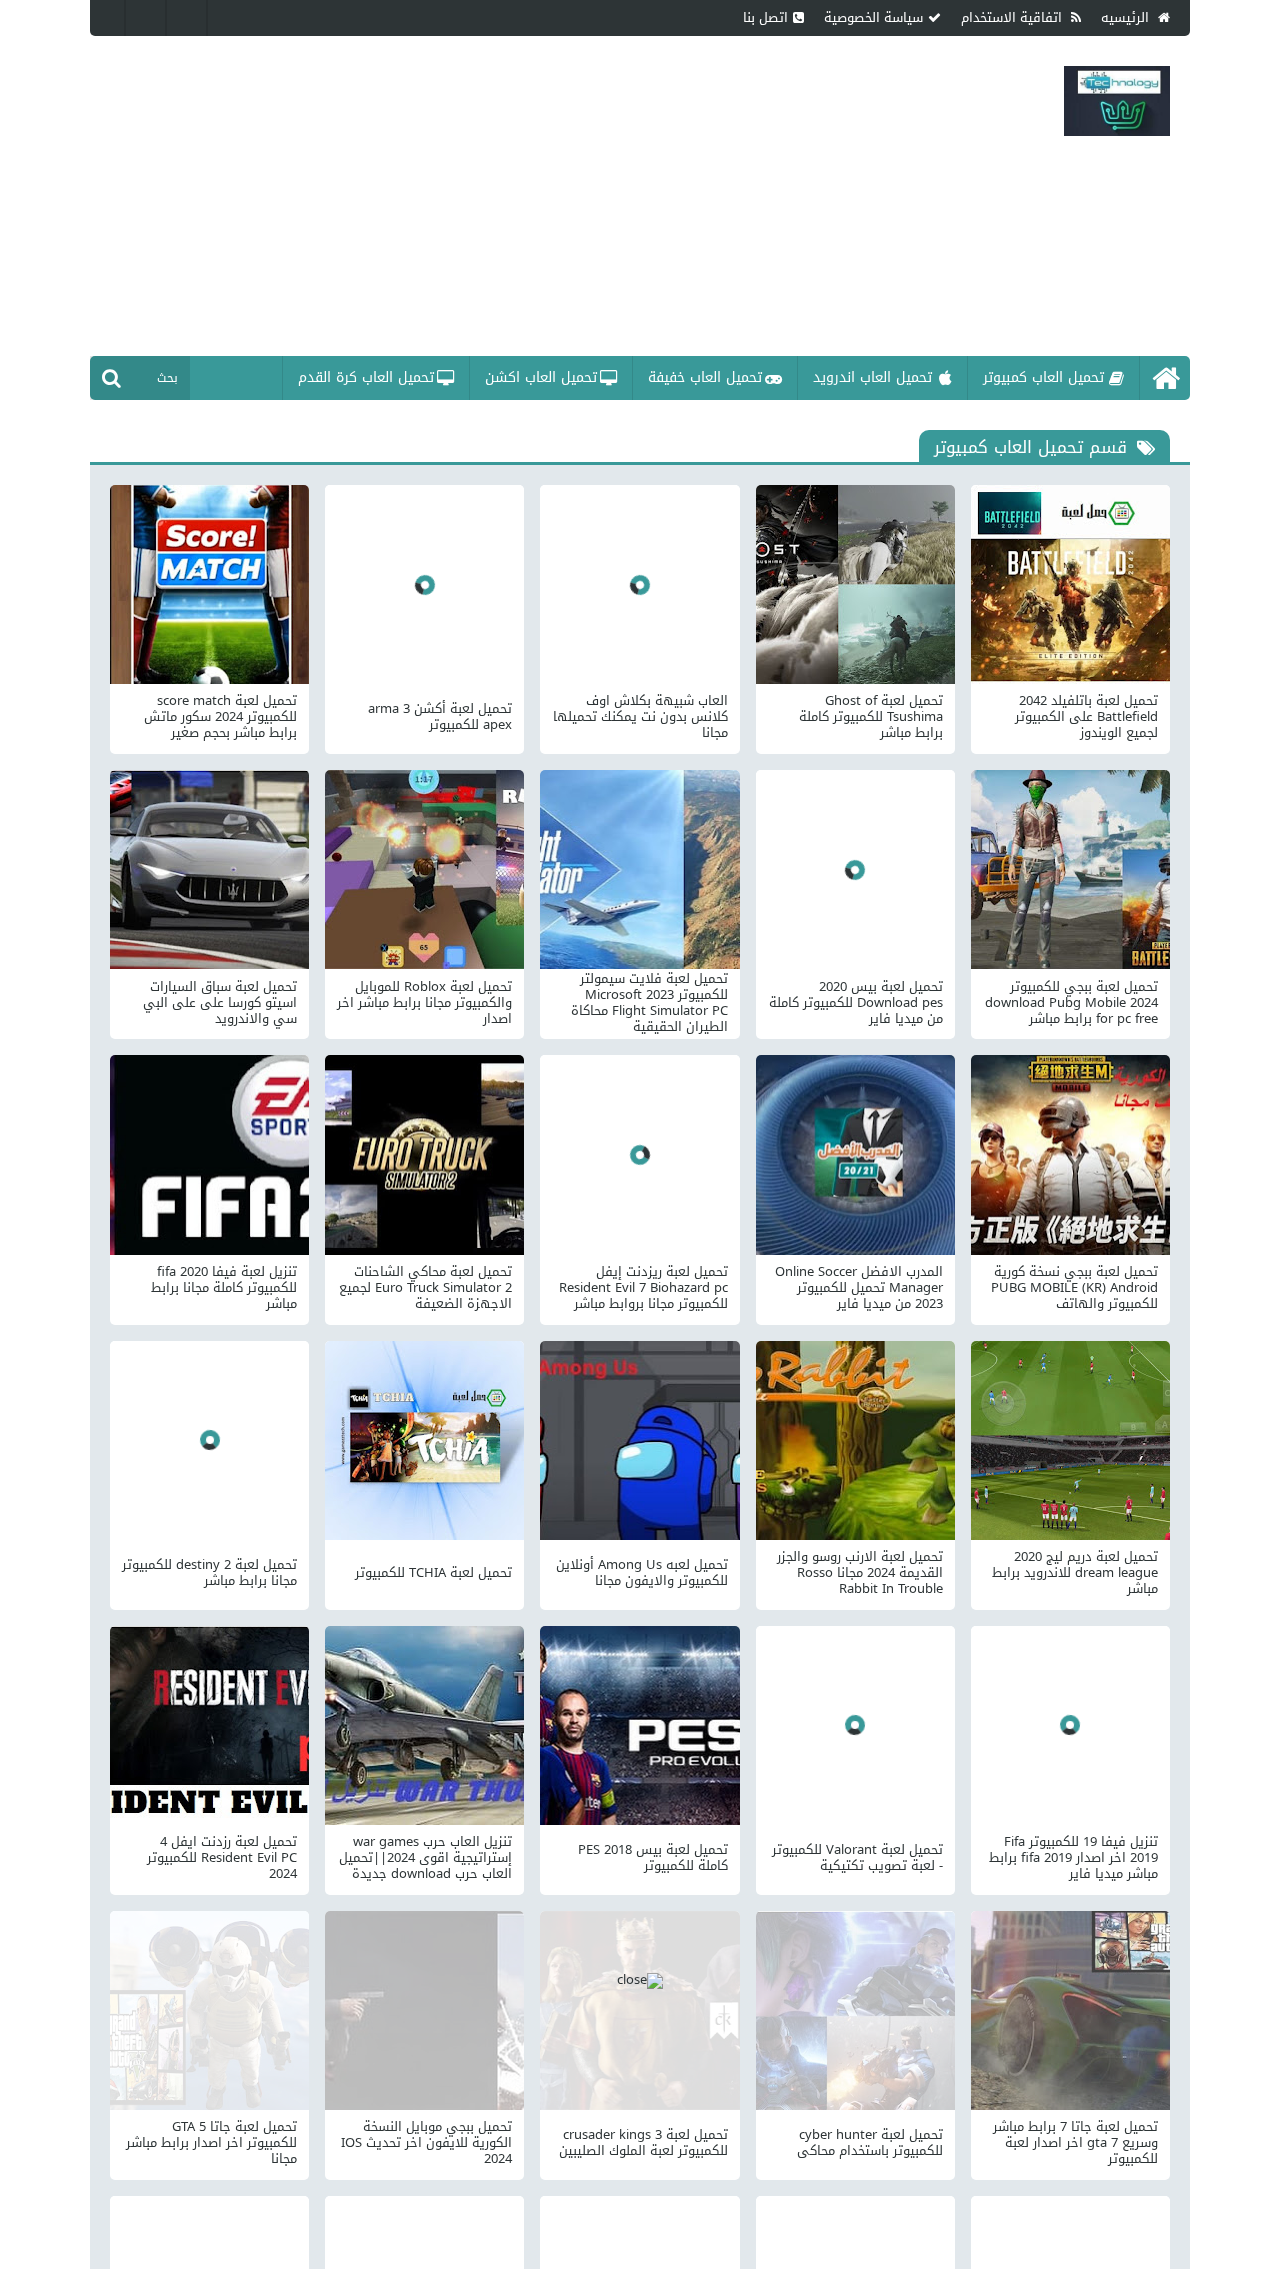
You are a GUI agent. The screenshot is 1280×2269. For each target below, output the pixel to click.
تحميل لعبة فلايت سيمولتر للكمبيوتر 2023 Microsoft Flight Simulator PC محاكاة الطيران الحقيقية (649, 1003)
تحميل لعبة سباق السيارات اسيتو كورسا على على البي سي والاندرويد (220, 1003)
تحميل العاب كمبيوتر (1043, 377)
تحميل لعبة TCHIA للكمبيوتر (433, 1573)
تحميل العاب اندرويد (872, 377)
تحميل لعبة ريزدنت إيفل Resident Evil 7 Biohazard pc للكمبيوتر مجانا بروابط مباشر (643, 1288)
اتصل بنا (765, 17)
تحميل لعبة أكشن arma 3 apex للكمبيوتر (440, 717)
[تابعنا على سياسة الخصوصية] (149, 18)
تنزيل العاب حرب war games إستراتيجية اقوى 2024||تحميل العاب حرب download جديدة (425, 1858)
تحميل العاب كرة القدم (366, 377)
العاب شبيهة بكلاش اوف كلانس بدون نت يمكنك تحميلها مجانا (640, 717)
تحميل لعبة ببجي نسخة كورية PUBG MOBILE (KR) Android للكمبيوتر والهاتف (1074, 1288)
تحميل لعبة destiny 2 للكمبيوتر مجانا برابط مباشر (209, 1573)
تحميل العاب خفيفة (705, 377)
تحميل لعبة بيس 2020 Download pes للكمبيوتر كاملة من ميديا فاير (856, 1003)
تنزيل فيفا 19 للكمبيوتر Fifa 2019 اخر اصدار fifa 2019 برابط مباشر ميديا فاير (1073, 1858)
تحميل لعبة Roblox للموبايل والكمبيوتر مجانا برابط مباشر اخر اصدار (424, 1003)
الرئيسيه (1127, 17)
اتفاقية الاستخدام (1013, 17)
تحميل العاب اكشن (541, 377)
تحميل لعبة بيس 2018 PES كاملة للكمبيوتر (652, 1858)
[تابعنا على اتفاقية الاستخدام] (190, 18)
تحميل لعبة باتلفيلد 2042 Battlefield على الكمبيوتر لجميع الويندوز (1086, 717)
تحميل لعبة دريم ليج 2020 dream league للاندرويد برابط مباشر (1075, 1573)
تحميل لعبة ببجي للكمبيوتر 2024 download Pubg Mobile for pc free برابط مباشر (1071, 1003)
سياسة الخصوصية (873, 17)
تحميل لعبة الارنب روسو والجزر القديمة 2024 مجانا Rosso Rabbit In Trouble (860, 1573)
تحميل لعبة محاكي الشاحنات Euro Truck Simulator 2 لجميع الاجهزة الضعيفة (425, 1288)
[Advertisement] (524, 196)
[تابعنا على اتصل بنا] (108, 18)
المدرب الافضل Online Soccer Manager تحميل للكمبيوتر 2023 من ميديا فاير (859, 1288)
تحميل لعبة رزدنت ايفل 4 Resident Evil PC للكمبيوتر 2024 (222, 1858)
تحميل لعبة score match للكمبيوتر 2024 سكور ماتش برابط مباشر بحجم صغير (220, 717)
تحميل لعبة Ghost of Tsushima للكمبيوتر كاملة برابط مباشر (871, 717)
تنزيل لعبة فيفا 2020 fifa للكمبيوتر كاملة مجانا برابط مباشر (224, 1288)
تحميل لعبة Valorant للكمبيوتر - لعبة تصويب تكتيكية (857, 1858)
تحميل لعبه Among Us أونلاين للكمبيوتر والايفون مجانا (641, 1573)
